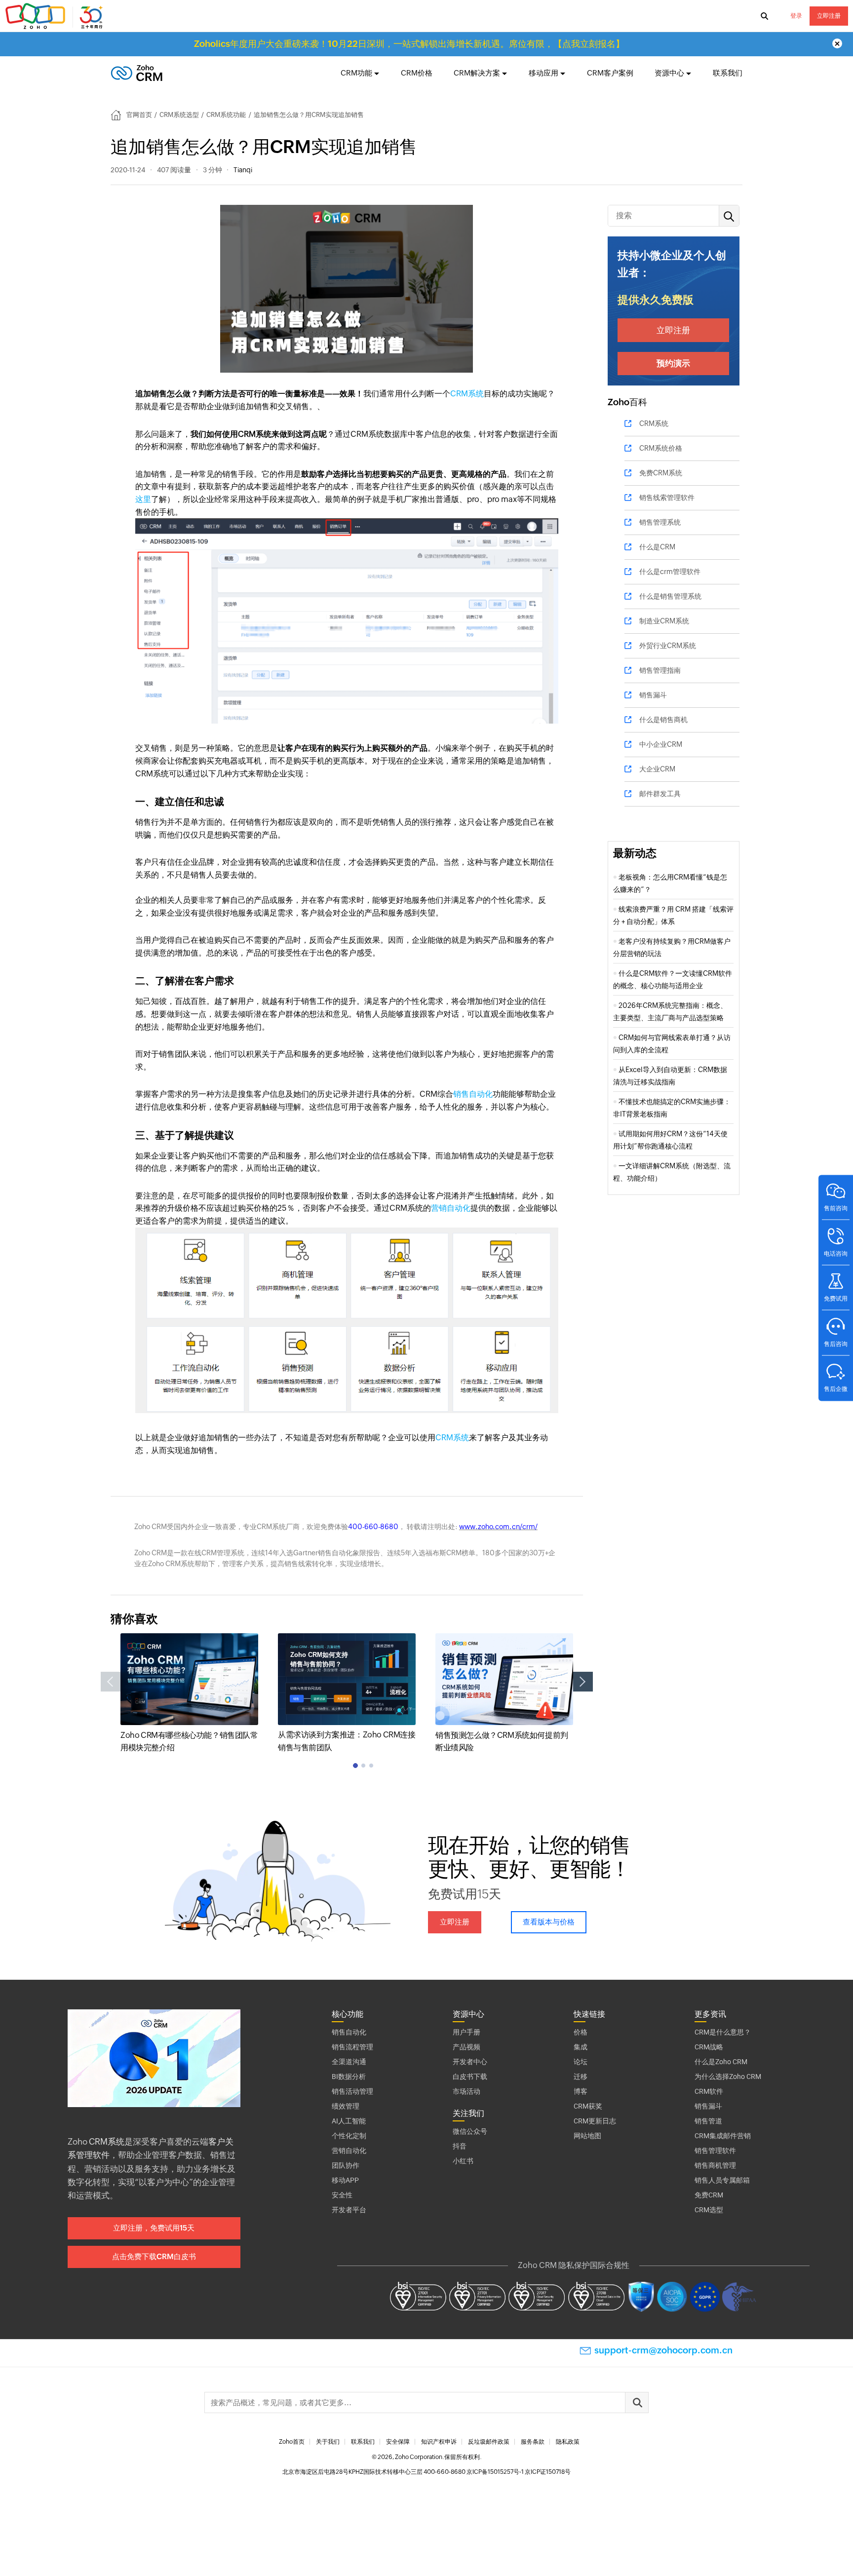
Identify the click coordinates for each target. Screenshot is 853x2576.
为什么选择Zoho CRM (728, 2076)
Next (583, 1682)
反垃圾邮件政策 (489, 2442)
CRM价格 (417, 73)
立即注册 (829, 16)
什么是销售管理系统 (670, 596)
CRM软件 (709, 2091)
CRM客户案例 (610, 73)
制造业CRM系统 (664, 621)
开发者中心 (470, 2062)
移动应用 (543, 73)
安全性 (342, 2195)
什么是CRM (657, 547)
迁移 (581, 2076)
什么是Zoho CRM (721, 2062)
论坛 (581, 2062)
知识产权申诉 (439, 2442)
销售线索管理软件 (667, 498)
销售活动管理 (352, 2091)
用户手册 (466, 2032)
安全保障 (398, 2442)
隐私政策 (568, 2442)
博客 (581, 2091)
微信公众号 (470, 2131)
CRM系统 (467, 394)
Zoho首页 (292, 2442)
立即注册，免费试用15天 (154, 2228)
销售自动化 (473, 1094)
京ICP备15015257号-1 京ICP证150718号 (519, 2472)
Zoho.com (55, 16)
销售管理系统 (660, 522)
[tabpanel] (189, 1694)
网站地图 (587, 2136)
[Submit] (637, 2403)
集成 (581, 2047)
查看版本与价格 (549, 1922)
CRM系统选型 (179, 115)
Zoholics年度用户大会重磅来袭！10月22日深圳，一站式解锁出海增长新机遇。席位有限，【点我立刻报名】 (409, 44)
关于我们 (328, 2442)
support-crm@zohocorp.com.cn (663, 2350)
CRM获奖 (588, 2106)
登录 (796, 16)
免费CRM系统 (661, 473)
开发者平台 (349, 2210)
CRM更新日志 (595, 2121)
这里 (143, 499)
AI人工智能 (349, 2121)
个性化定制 (349, 2136)
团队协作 (346, 2165)
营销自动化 (451, 1208)
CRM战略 (709, 2047)
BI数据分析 (349, 2076)
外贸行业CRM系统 (668, 646)
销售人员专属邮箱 (722, 2180)
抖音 (460, 2146)
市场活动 (466, 2091)
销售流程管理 (352, 2047)
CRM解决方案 (477, 73)
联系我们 (728, 73)
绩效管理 (346, 2106)
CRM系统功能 (226, 115)
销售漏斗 (653, 695)
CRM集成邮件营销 (723, 2136)
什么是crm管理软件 (670, 572)
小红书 (463, 2161)
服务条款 (533, 2442)
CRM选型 (709, 2210)
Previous (111, 1682)
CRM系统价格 (661, 448)
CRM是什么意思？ (723, 2032)
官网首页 (139, 115)
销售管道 (708, 2121)
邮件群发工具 (660, 794)
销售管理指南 (660, 670)
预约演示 (673, 363)
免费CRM (709, 2195)
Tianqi (243, 170)
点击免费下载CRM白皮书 (154, 2256)
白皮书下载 (470, 2076)
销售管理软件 (715, 2151)
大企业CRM (657, 769)
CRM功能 (356, 73)
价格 (581, 2032)
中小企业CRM (661, 744)
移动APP (345, 2180)
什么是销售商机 (663, 720)
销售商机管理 (715, 2165)
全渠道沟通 (349, 2062)
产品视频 (466, 2047)
